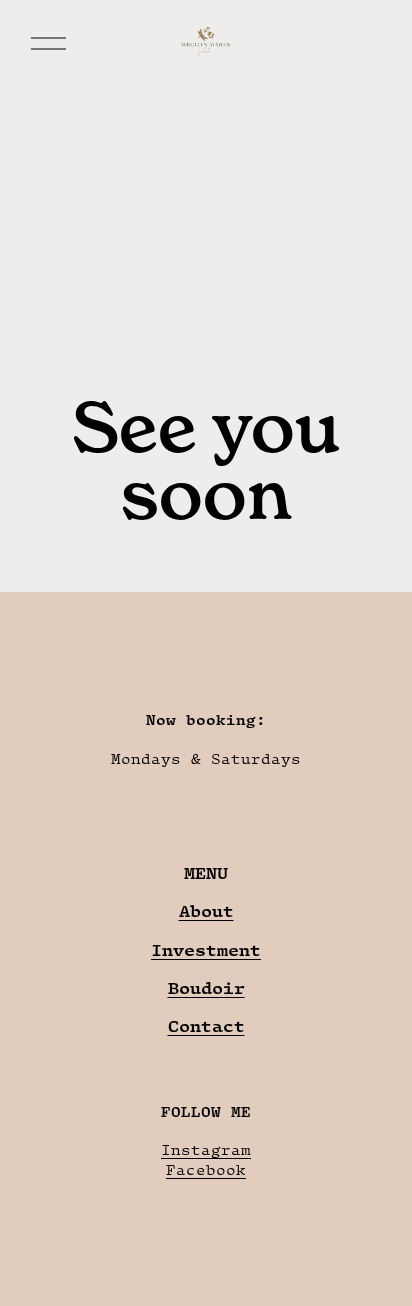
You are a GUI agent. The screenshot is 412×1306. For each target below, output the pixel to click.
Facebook (206, 1169)
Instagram (206, 1149)
